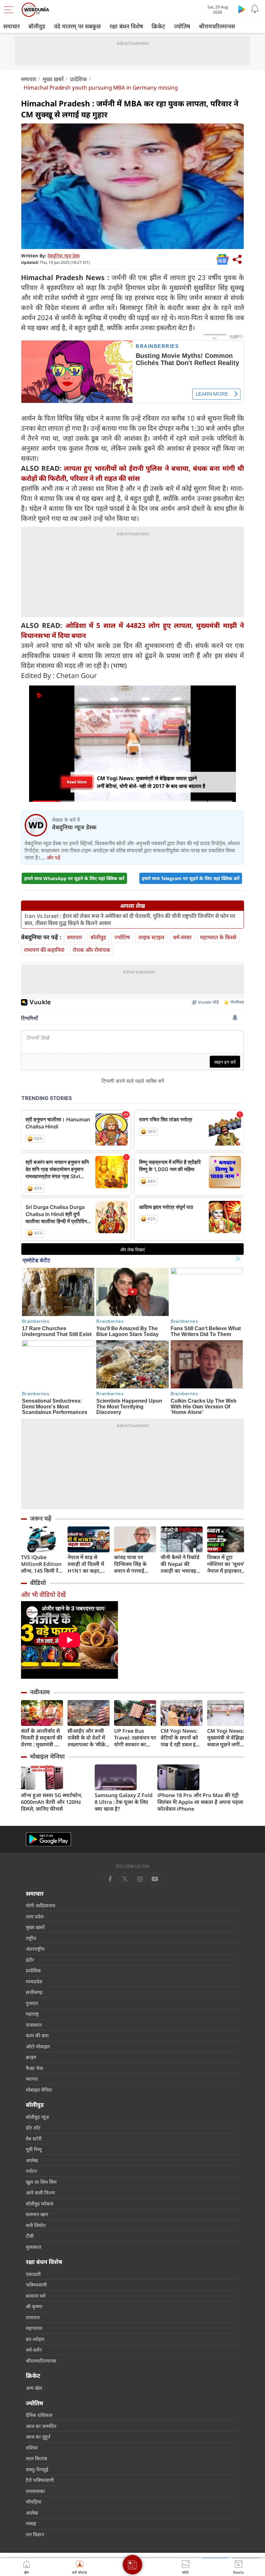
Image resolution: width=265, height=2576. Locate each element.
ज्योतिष (182, 26)
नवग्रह (31, 2523)
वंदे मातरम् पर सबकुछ (77, 26)
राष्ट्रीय (31, 1938)
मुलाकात (34, 2247)
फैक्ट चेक (35, 2068)
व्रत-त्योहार (35, 2339)
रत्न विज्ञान (35, 2534)
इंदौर (30, 1960)
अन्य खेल (34, 2388)
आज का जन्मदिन (41, 2426)
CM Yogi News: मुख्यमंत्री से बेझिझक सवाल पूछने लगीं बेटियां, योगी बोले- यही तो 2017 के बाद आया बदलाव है (228, 1738)
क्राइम (31, 2057)
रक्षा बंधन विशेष (126, 26)
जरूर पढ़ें (41, 1518)
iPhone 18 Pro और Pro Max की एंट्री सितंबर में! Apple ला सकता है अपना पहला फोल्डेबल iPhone (200, 1802)
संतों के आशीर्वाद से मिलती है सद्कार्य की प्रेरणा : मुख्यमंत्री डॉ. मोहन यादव (42, 1738)
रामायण (33, 2317)
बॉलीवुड (37, 26)
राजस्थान (34, 2025)
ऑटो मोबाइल (38, 2046)
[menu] (10, 10)
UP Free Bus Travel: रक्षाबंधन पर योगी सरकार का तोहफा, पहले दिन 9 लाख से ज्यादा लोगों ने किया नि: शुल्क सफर (135, 1738)
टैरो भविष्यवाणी (40, 2480)
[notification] (255, 9)
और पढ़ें (53, 857)
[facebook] (110, 1879)
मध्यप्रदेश (34, 1981)
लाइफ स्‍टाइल (151, 937)
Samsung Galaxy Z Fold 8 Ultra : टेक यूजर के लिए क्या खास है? (124, 1802)
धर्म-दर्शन (34, 2350)
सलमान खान (37, 2214)
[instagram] (155, 1879)
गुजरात (32, 2003)
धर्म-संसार (182, 937)
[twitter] (125, 1879)
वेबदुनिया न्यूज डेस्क (64, 256)
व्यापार (32, 2079)
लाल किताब (37, 2458)
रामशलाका (35, 2491)
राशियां (32, 2448)
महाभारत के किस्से (218, 937)
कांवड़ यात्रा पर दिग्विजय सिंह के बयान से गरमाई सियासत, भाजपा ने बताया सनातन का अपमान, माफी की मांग (133, 1564)
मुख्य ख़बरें (53, 79)
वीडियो (38, 1583)
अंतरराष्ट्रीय (35, 1949)
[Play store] (242, 9)
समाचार (11, 26)
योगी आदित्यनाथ (41, 1905)
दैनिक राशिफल (39, 2415)
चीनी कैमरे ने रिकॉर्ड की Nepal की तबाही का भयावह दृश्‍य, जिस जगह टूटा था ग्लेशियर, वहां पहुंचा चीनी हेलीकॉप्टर (180, 1564)
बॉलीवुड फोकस (40, 2204)
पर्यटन (31, 2171)
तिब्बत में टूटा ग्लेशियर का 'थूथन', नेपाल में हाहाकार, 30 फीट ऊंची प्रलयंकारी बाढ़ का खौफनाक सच (226, 1564)
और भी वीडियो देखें (43, 1595)
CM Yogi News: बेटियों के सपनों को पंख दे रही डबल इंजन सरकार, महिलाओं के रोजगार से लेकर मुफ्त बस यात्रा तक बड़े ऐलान (181, 1738)
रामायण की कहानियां (44, 950)
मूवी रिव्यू (34, 2149)
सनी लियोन (36, 2225)
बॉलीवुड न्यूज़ (37, 2117)
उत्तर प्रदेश (35, 1916)
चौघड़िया (34, 2502)
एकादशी (33, 2274)
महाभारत (34, 2328)
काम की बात (37, 2035)
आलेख (32, 2160)
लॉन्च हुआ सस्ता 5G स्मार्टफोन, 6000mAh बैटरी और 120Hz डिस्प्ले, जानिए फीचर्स (52, 1802)
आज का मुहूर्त (38, 2437)
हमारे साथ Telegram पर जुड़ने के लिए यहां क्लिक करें (191, 878)
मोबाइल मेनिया (47, 1756)
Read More (77, 782)
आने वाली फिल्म (40, 2193)
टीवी (30, 2236)
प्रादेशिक (79, 79)
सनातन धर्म (36, 2296)
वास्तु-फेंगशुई (37, 2469)
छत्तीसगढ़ (34, 1992)
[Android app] (48, 1839)
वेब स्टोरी (34, 2139)
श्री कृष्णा (34, 2306)
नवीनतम (40, 1692)
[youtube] (140, 1879)
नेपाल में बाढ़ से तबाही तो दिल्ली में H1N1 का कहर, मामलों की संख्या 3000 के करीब (86, 1564)
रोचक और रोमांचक (91, 950)
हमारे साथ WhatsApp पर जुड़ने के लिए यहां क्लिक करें (74, 878)
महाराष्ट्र (32, 2014)
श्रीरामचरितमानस (217, 26)
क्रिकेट (158, 26)
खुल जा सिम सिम (41, 2182)
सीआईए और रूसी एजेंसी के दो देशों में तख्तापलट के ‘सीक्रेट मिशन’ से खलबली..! (88, 1738)
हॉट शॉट (33, 2128)
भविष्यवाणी (36, 2285)
